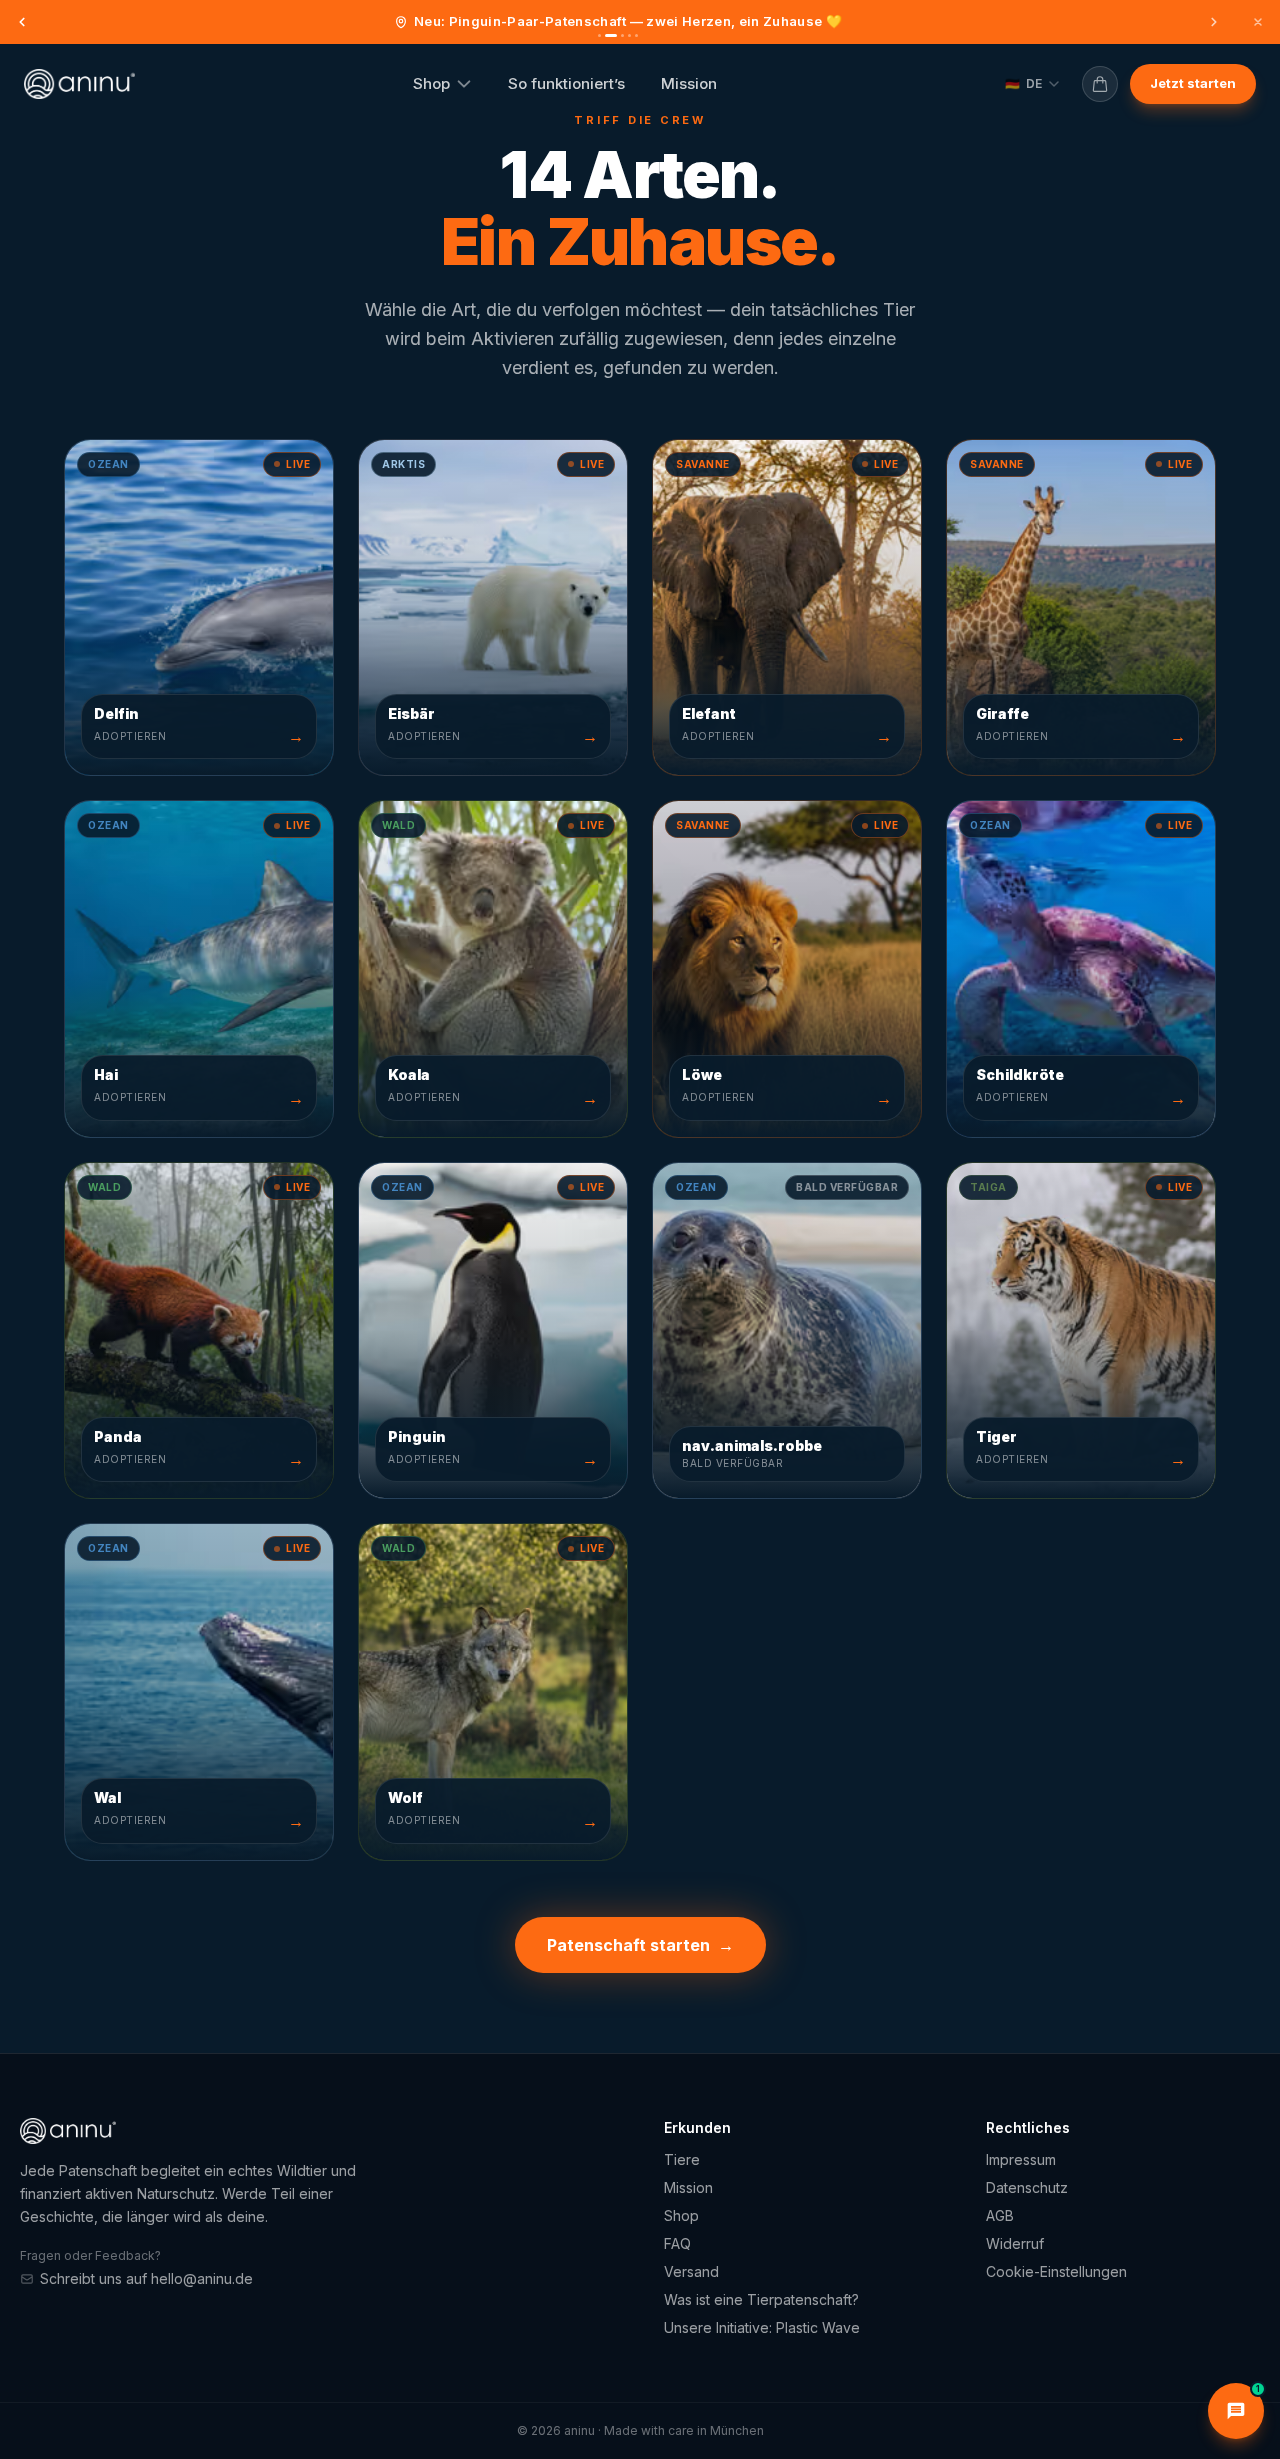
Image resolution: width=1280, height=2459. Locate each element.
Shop (431, 83)
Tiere (682, 2159)
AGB (1000, 2215)
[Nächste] (1214, 22)
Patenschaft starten (640, 1945)
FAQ (677, 2243)
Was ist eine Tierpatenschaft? (761, 2299)
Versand (691, 2271)
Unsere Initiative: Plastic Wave (762, 2327)
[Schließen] (1258, 22)
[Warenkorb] (1100, 84)
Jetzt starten (1193, 83)
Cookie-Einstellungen (1056, 2271)
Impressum (1021, 2159)
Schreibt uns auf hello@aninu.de (146, 2278)
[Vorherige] (22, 22)
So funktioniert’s (566, 83)
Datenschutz (1027, 2187)
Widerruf (1015, 2243)
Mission (689, 83)
